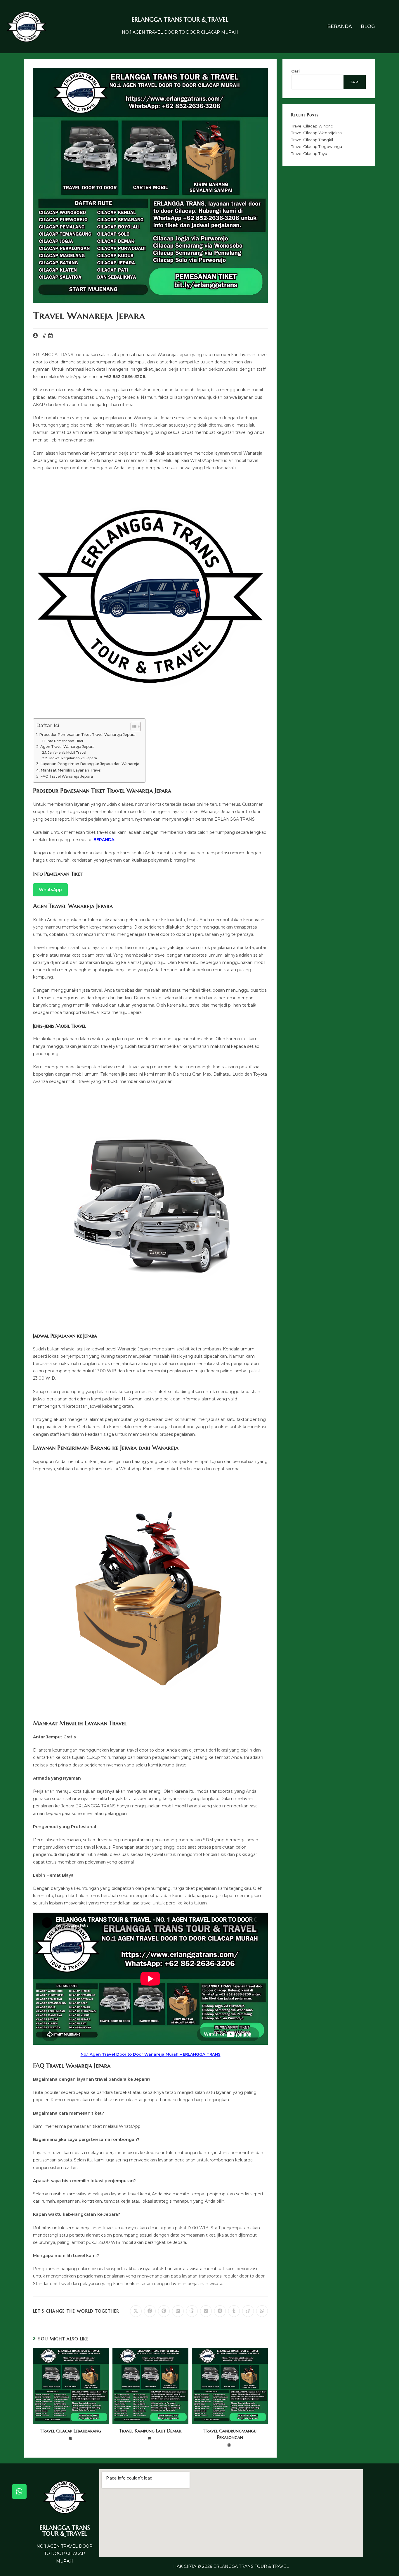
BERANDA (340, 26)
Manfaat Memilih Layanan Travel (71, 770)
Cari (295, 71)
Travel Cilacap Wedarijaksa (316, 133)
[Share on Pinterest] (164, 2311)
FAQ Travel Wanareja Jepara (67, 776)
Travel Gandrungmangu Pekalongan (230, 2434)
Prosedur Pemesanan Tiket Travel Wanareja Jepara (87, 735)
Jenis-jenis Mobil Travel (67, 753)
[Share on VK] (206, 2311)
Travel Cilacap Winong (312, 126)
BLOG (368, 26)
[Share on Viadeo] (248, 2311)
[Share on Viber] (192, 2311)
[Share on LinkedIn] (178, 2311)
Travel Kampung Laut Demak (150, 2431)
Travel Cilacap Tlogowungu (317, 146)
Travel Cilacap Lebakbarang (71, 2431)
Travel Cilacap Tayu (309, 153)
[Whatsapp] (19, 2492)
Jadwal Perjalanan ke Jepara (73, 758)
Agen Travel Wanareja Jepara (67, 747)
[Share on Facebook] (150, 2311)
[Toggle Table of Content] (133, 727)
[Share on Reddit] (220, 2311)
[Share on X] (136, 2311)
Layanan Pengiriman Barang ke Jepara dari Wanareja (90, 764)
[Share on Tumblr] (234, 2311)
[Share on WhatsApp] (262, 2311)
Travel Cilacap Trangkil (312, 140)
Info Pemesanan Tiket (65, 741)
